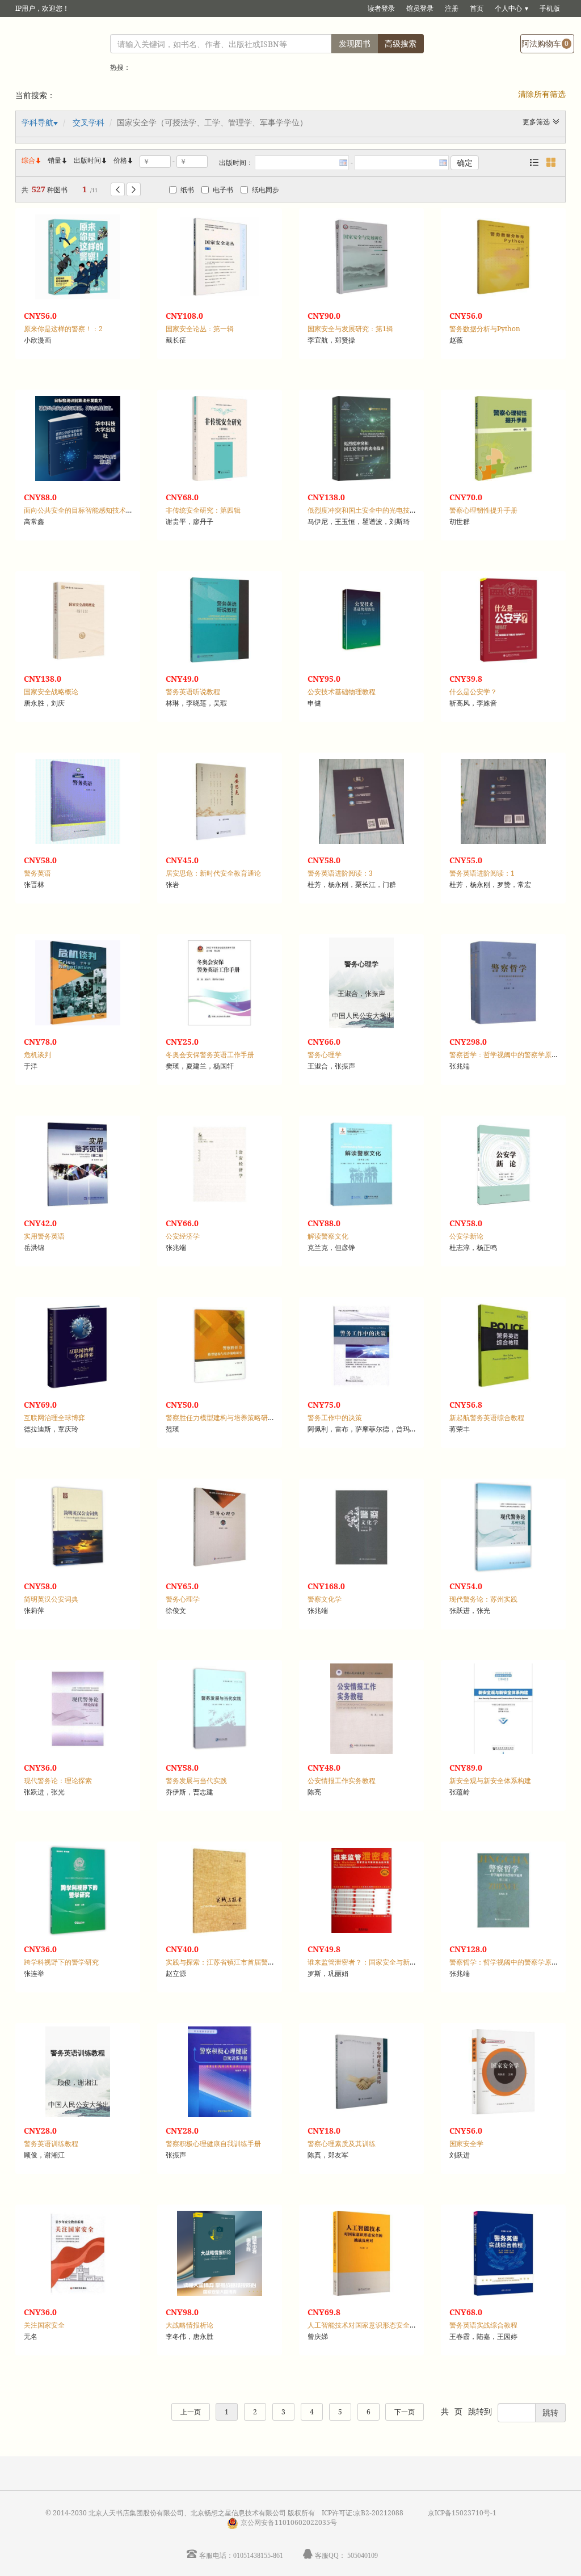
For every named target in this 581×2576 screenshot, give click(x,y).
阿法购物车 (545, 43)
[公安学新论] (503, 1164)
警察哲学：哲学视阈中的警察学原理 (504, 1055)
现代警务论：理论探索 (58, 1781)
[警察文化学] (361, 1527)
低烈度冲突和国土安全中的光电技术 (362, 510)
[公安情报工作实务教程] (361, 1709)
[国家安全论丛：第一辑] (220, 257)
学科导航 (37, 122)
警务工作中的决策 (335, 1418)
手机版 (550, 8)
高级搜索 (401, 43)
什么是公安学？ (473, 692)
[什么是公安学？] (503, 620)
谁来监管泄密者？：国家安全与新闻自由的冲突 (379, 1962)
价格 (120, 160)
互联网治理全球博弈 (54, 1418)
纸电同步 (266, 190)
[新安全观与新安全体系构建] (503, 1709)
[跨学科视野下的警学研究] (78, 1890)
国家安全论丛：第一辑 (200, 329)
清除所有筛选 (542, 94)
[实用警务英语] (78, 1164)
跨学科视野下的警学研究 (61, 1962)
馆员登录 (420, 8)
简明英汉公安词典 (51, 1599)
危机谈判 (37, 1055)
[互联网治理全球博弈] (78, 1346)
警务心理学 (325, 1055)
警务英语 (37, 873)
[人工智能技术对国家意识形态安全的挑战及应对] (361, 2253)
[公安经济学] (220, 1164)
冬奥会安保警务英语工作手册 (210, 1055)
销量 (58, 160)
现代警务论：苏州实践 (483, 1599)
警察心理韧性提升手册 (483, 510)
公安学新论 (466, 1236)
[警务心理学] (220, 1527)
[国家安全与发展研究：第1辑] (361, 257)
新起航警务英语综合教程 (487, 1418)
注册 (452, 8)
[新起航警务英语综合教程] (503, 1346)
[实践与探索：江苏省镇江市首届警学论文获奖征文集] (220, 1890)
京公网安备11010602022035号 (289, 2522)
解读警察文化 (328, 1236)
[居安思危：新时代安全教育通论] (220, 801)
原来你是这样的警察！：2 (63, 329)
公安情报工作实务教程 (342, 1781)
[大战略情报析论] (220, 2253)
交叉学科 (89, 122)
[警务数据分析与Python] (503, 257)
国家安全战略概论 (51, 692)
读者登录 (381, 8)
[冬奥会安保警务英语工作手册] (220, 983)
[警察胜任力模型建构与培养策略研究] (220, 1346)
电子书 (223, 190)
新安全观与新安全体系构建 (490, 1781)
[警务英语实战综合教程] (503, 2253)
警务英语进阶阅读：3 (340, 873)
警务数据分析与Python (485, 329)
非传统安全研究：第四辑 (203, 510)
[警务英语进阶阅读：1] (503, 801)
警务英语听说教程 (193, 692)
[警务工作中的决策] (361, 1346)
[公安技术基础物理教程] (361, 620)
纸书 (187, 190)
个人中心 (508, 8)
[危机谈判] (78, 983)
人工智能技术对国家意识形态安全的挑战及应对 (379, 2325)
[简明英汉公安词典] (78, 1527)
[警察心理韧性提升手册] (503, 438)
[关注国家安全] (78, 2253)
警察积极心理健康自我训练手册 (213, 2144)
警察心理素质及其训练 (342, 2144)
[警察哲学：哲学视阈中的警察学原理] (503, 983)
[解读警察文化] (361, 1164)
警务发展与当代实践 (196, 1781)
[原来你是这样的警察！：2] (78, 257)
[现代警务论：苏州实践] (503, 1527)
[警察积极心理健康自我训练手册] (220, 2072)
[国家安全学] (503, 2072)
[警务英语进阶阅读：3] (361, 801)
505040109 (363, 2555)
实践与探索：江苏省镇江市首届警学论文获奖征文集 (244, 1962)
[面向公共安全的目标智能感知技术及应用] (78, 438)
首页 (477, 8)
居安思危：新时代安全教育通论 (213, 873)
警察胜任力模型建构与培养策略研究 (220, 1418)
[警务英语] (78, 801)
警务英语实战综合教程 (483, 2325)
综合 (32, 160)
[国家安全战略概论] (78, 620)
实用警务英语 (44, 1236)
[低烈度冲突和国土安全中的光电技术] (361, 438)
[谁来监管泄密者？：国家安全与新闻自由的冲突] (361, 1890)
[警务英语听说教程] (220, 620)
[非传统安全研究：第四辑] (220, 438)
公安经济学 (183, 1236)
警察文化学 (325, 1599)
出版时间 (91, 160)
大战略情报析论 (190, 2325)
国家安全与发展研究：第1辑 (350, 329)
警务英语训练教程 (51, 2144)
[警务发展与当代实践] (220, 1709)
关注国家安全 (44, 2325)
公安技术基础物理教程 (342, 692)
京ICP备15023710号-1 (462, 2513)
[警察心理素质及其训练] (361, 2072)
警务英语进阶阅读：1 (482, 873)
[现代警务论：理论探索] (78, 1709)
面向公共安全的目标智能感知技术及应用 (85, 510)
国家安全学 (466, 2144)
